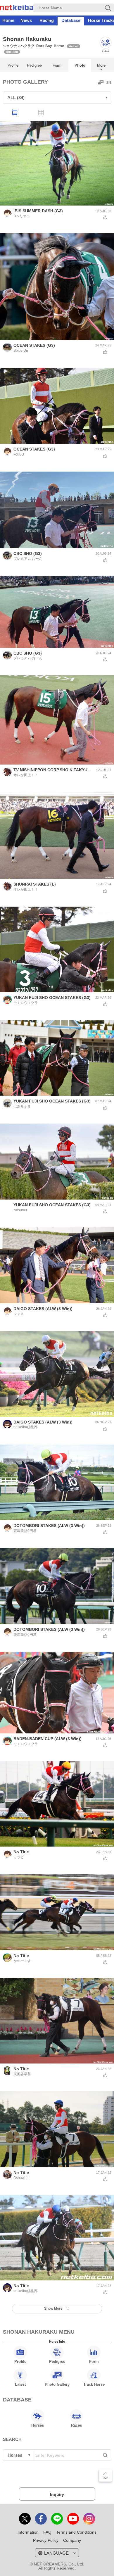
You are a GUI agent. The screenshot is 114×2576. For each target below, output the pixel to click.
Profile (13, 65)
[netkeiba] (17, 8)
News (26, 20)
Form (57, 65)
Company (72, 2540)
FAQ (47, 2532)
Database (71, 20)
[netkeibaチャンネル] (73, 2519)
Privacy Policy (46, 2540)
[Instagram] (89, 2519)
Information (28, 2532)
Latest (20, 2384)
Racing (47, 20)
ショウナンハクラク (19, 46)
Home (8, 20)
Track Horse (94, 2384)
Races (76, 2425)
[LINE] (57, 2519)
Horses (38, 2425)
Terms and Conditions (76, 2532)
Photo (80, 65)
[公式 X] (25, 2519)
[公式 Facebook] (41, 2519)
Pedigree (34, 65)
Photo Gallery (57, 2384)
